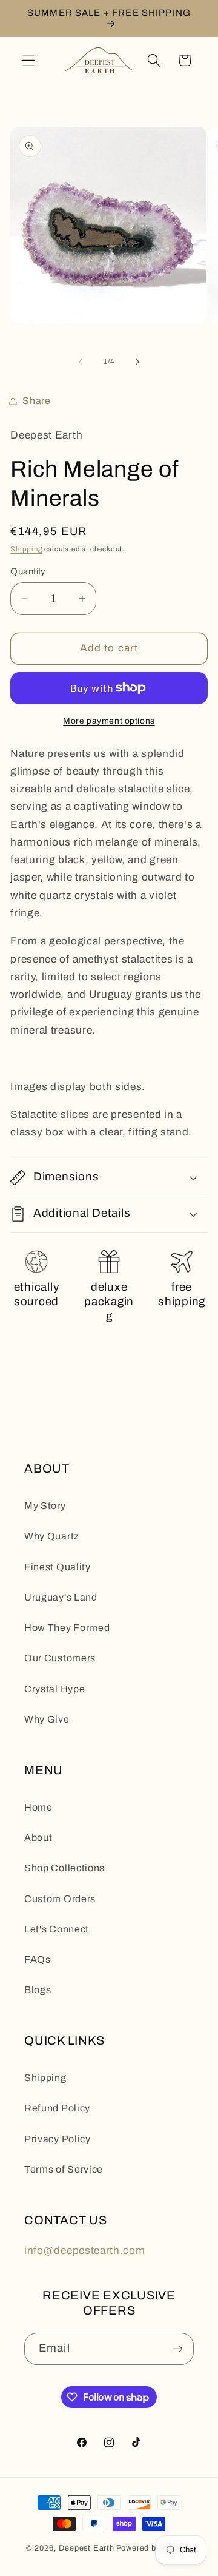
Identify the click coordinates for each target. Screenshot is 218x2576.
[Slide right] (137, 362)
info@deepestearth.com (85, 2251)
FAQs (38, 1959)
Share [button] (36, 401)
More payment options (109, 721)
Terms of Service (64, 2169)
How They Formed (67, 1628)
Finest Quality (58, 1567)
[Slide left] (81, 362)
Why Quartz (52, 1536)
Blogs (38, 1990)
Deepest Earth (86, 2548)
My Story (45, 1506)
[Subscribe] (178, 2349)
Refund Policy (57, 2108)
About (38, 1838)
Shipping (26, 549)
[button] (28, 60)
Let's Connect (57, 1929)
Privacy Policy (58, 2139)
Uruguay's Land (61, 1597)
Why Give (47, 1719)
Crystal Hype (54, 1689)
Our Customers (60, 1658)
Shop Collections (64, 1868)
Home (38, 1807)
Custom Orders (60, 1899)
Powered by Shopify (154, 2548)
